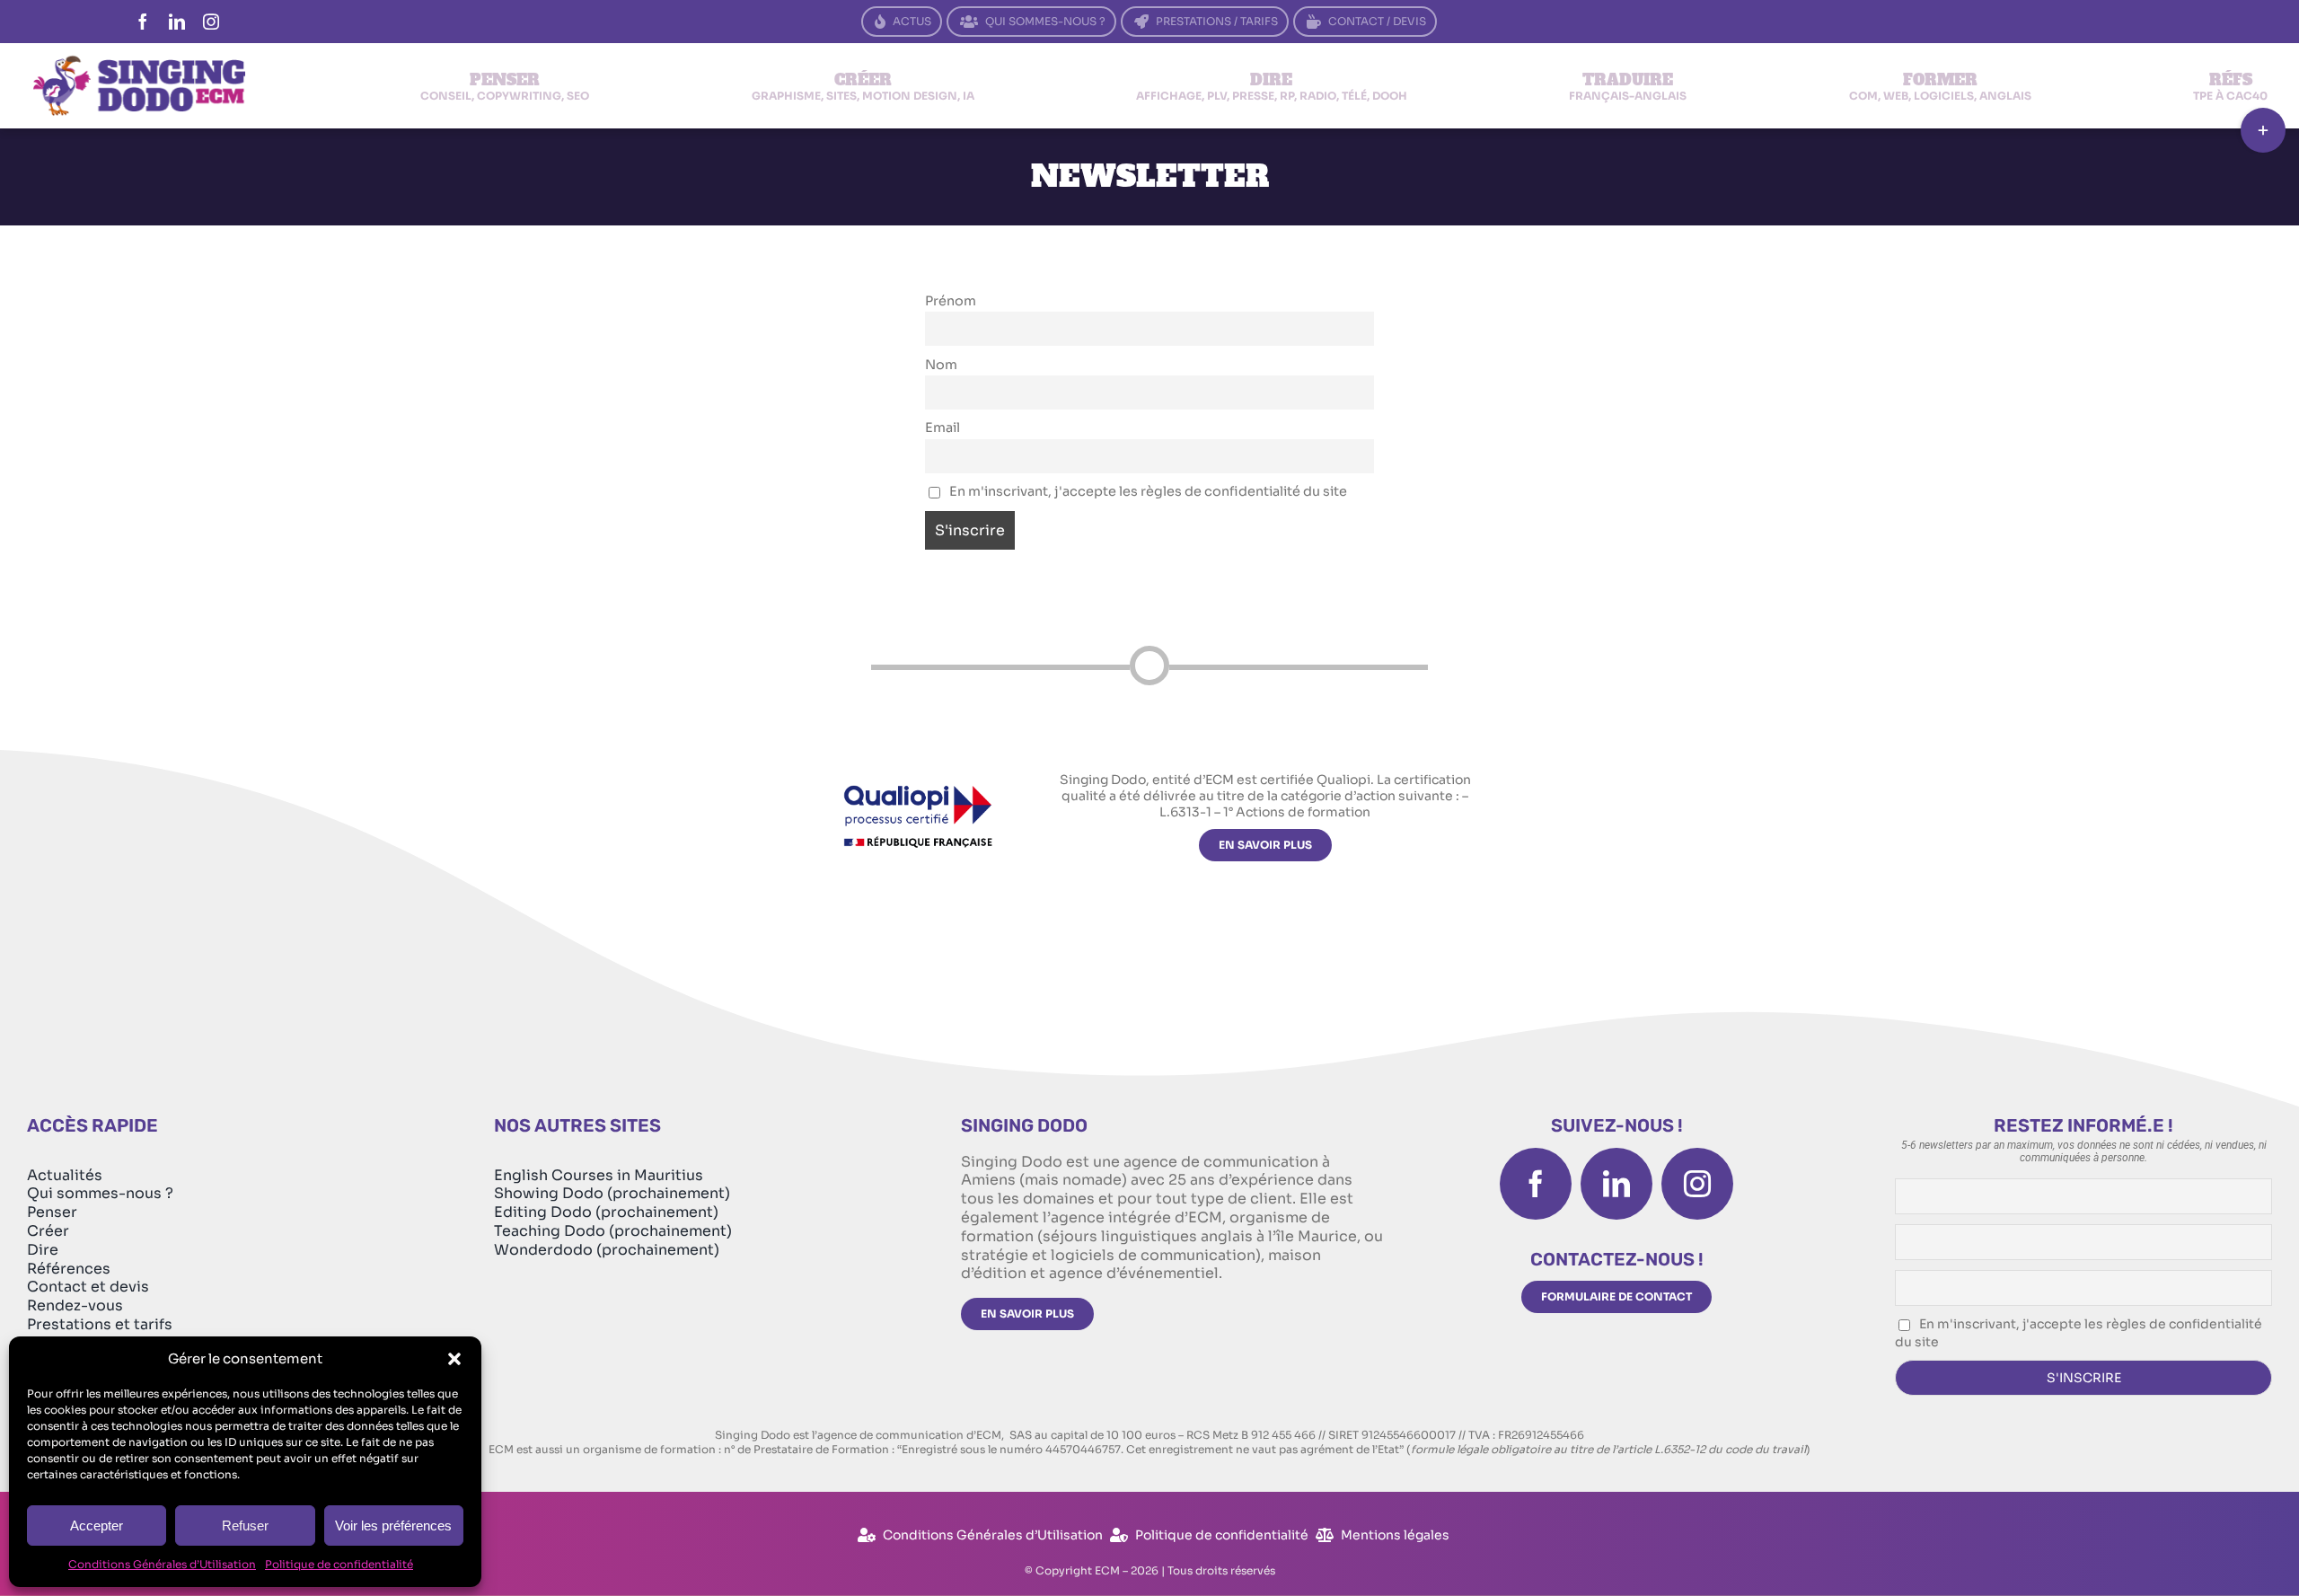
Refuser (245, 1525)
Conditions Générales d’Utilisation (162, 1564)
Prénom (951, 301)
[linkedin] (177, 22)
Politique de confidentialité (339, 1564)
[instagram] (211, 22)
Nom (941, 365)
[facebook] (143, 22)
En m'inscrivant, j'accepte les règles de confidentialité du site (1147, 491)
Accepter (97, 1525)
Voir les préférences (393, 1525)
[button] (454, 1359)
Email (943, 428)
